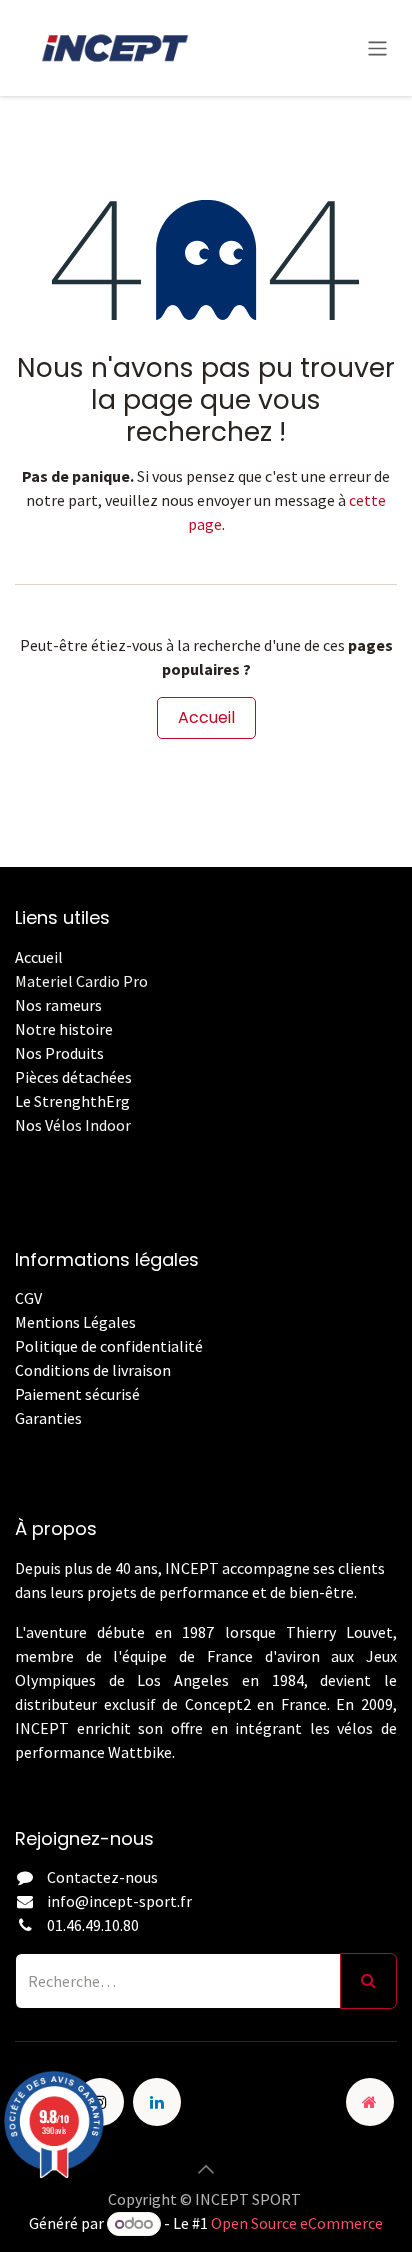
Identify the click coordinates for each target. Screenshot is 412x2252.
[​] (16, 1442)
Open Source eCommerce (297, 2223)
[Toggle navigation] (377, 47)
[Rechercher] (368, 1981)
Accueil (206, 717)
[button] (206, 2169)
